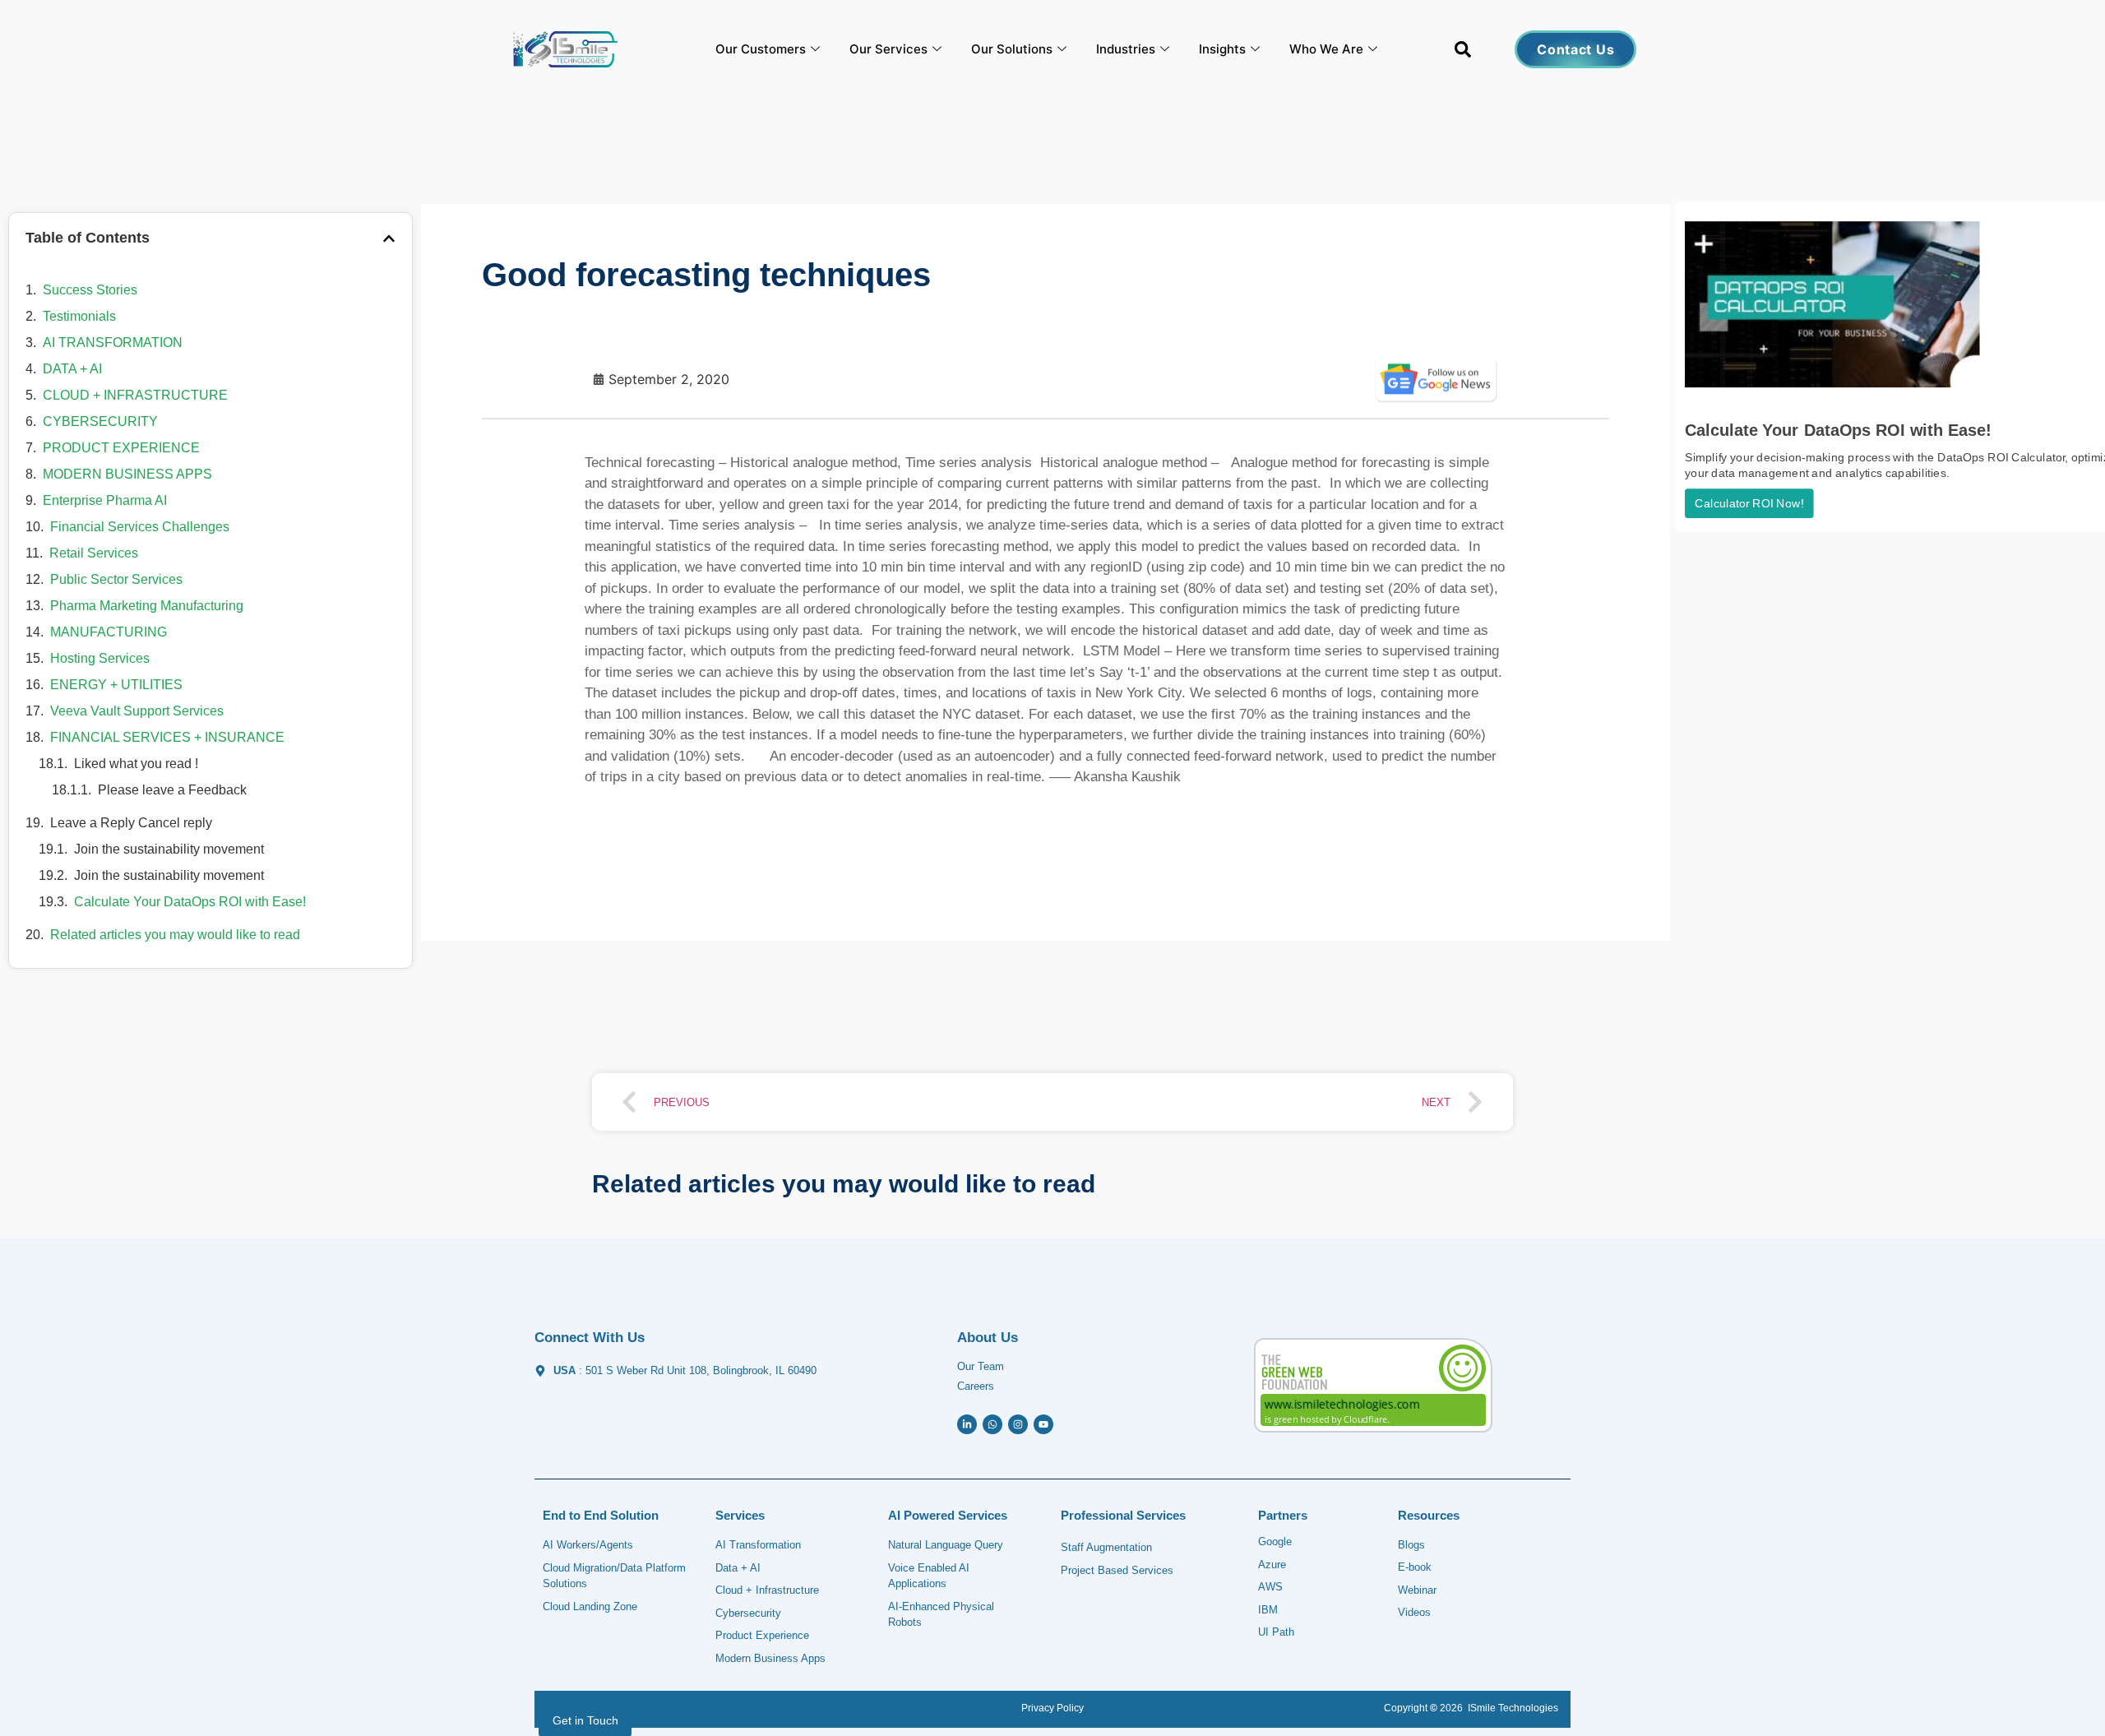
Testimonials (79, 316)
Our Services (888, 49)
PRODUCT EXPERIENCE (121, 448)
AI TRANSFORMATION (113, 343)
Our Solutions (1012, 49)
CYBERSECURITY (100, 421)
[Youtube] (1043, 1424)
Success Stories (90, 290)
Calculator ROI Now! (1749, 504)
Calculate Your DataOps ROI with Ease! (190, 902)
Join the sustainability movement (169, 849)
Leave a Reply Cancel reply (131, 823)
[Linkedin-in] (967, 1424)
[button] (1463, 53)
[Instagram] (1018, 1424)
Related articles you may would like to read (175, 935)
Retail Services (94, 553)
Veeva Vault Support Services (137, 711)
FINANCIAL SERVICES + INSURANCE (167, 737)
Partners (1283, 1515)
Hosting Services (100, 658)
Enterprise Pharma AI (105, 500)
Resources (1429, 1515)
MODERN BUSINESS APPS (127, 474)
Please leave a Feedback (172, 790)
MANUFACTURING (109, 632)
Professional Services (1123, 1515)
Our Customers (761, 49)
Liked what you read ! (136, 764)
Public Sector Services (116, 579)
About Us (988, 1338)
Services (740, 1515)
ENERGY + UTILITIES (116, 685)
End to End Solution (601, 1515)
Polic (1066, 1708)
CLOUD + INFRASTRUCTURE (135, 395)
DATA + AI (72, 369)
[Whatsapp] (992, 1424)
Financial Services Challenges (140, 527)
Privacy (1038, 1708)
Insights (1222, 49)
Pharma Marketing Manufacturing (147, 606)
